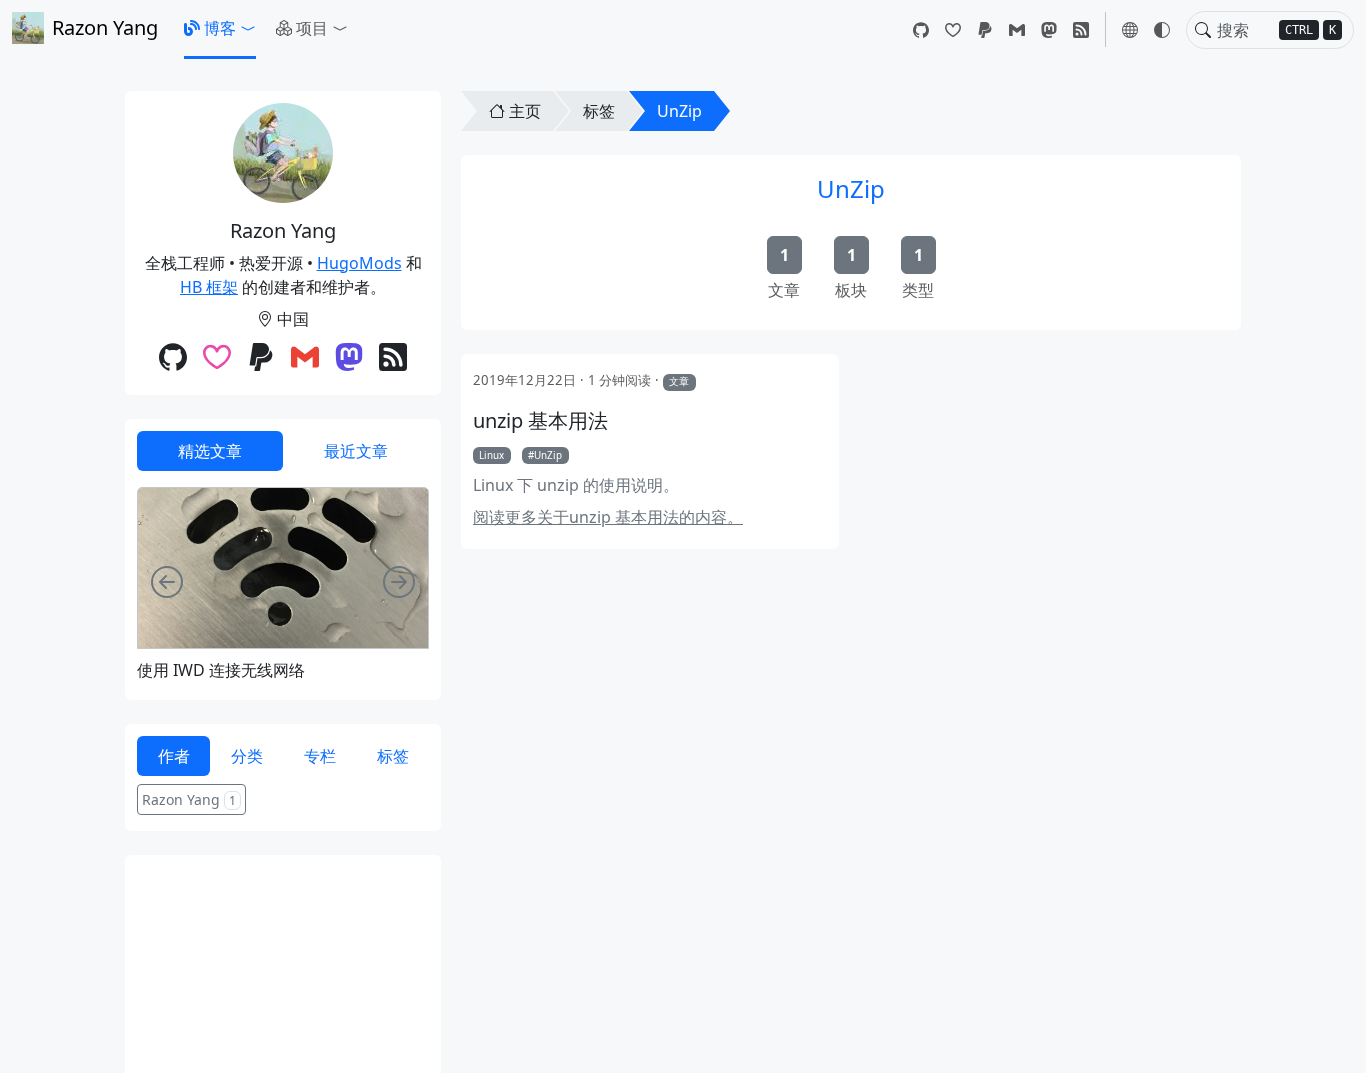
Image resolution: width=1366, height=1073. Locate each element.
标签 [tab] (393, 756)
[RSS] (1081, 29)
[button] (220, 28)
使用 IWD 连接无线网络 (221, 670)
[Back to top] (1334, 1041)
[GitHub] (921, 29)
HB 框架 (209, 287)
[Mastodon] (1049, 29)
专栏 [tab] (320, 756)
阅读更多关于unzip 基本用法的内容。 (608, 517)
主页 (525, 111)
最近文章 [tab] (356, 451)
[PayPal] (985, 29)
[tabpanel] (283, 583)
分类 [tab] (247, 756)
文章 (679, 381)
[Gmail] (1017, 29)
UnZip (679, 111)
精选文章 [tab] (210, 451)
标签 (599, 111)
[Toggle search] (1203, 30)
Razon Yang (105, 27)
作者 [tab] (174, 756)
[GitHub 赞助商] (953, 29)
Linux (491, 455)
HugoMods (359, 263)
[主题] (1162, 30)
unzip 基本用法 (540, 421)
